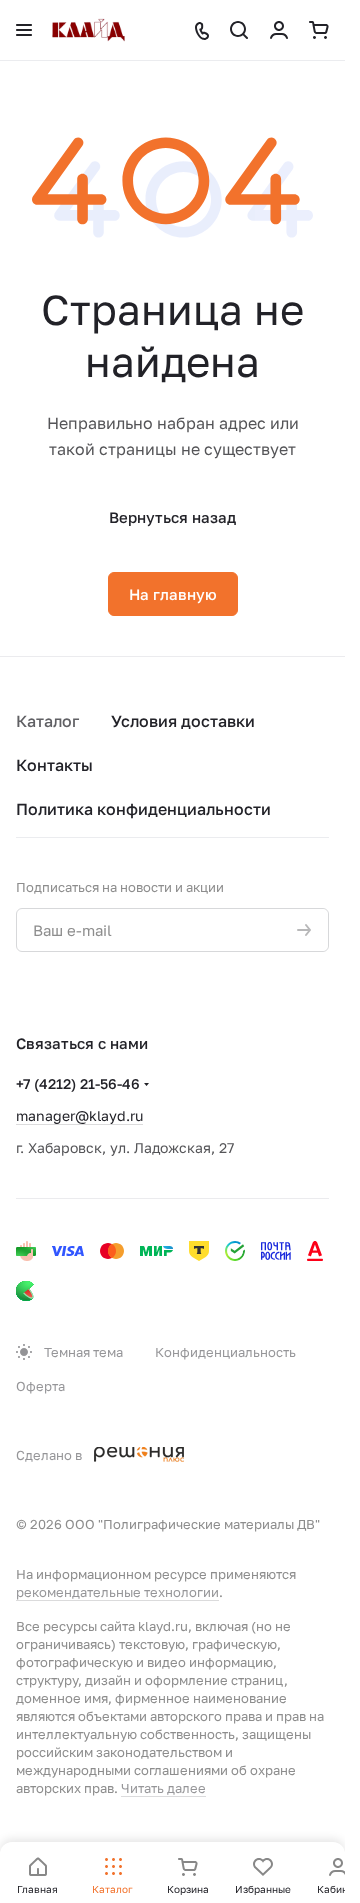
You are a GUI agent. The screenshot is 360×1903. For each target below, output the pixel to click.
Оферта (40, 1386)
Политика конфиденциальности (143, 809)
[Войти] (279, 30)
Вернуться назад (172, 517)
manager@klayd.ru (79, 1115)
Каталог (47, 721)
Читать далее (163, 1788)
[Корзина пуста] (319, 30)
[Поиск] (239, 30)
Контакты (54, 765)
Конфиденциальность (225, 1352)
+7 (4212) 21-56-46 (78, 1083)
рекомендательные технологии (117, 1592)
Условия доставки (183, 721)
